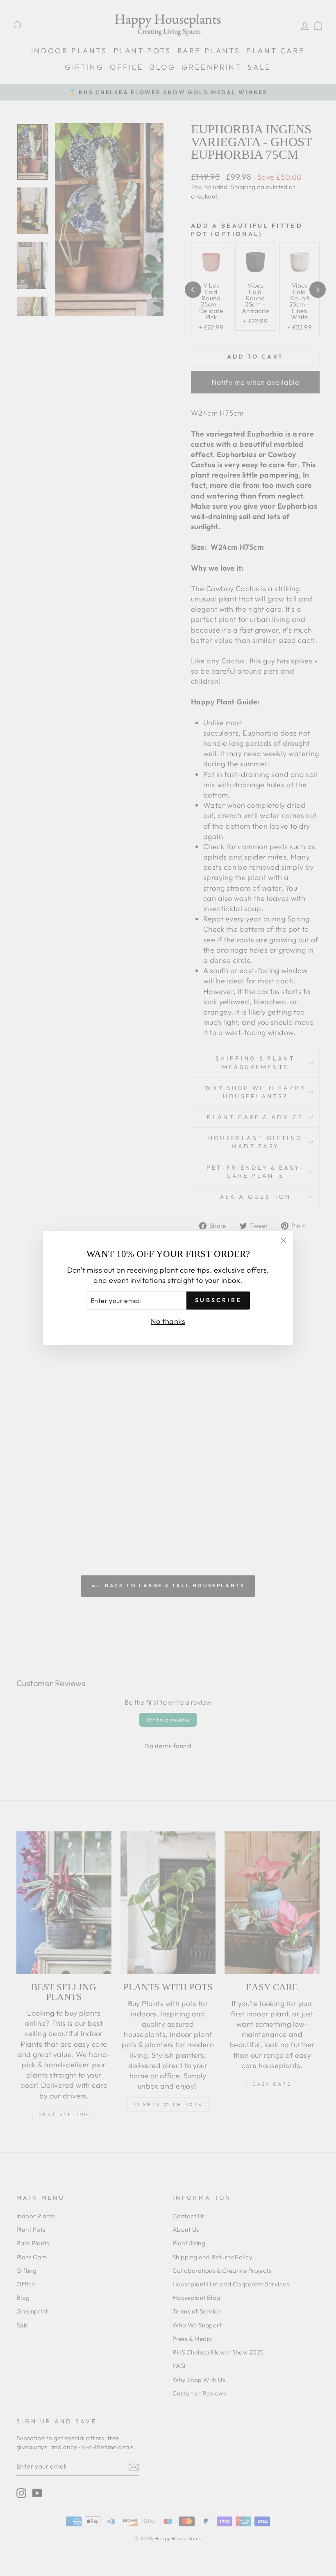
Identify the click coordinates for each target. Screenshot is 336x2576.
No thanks (168, 1321)
